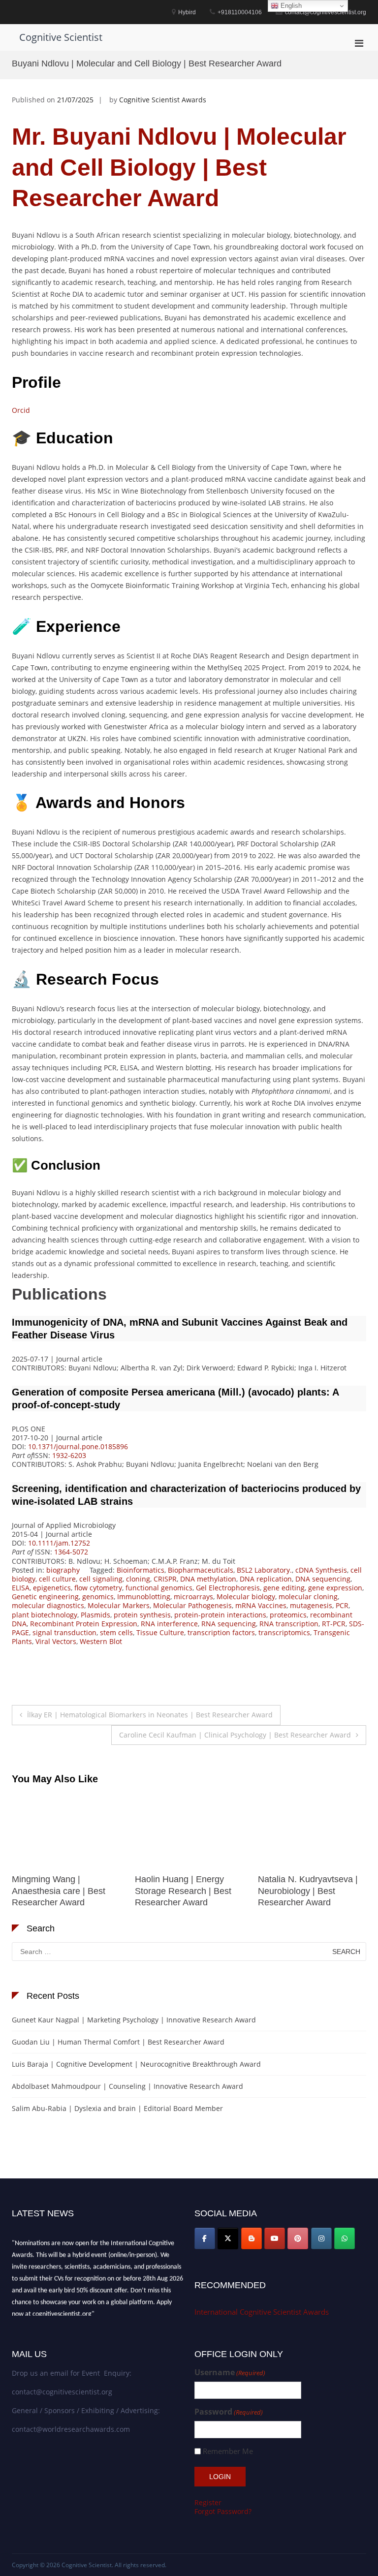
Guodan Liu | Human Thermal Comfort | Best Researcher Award (118, 2042)
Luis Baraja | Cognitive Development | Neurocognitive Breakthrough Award (136, 2064)
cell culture (57, 1579)
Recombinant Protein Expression (84, 1624)
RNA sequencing (229, 1624)
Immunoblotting (144, 1597)
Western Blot (101, 1641)
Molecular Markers (119, 1605)
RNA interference (169, 1624)
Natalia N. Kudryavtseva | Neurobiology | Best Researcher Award (185, 1891)
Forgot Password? (223, 2511)
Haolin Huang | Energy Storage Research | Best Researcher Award (60, 1891)
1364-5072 (71, 1552)
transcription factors (221, 1632)
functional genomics (159, 1588)
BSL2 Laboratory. (264, 1570)
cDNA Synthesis (321, 1570)
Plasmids (95, 1615)
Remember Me (228, 2451)
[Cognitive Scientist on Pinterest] (298, 2238)
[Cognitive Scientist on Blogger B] (252, 2238)
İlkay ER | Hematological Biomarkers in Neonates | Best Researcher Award (150, 1715)
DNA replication (266, 1579)
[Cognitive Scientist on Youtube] (275, 2238)
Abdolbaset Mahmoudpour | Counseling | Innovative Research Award (127, 2086)
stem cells (116, 1632)
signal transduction (64, 1632)
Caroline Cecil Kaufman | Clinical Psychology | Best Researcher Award (235, 1735)
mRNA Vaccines (261, 1605)
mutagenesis (311, 1605)
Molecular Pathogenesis (192, 1605)
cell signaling (101, 1579)
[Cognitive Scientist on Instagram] (321, 2238)
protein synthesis (142, 1615)
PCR (342, 1605)
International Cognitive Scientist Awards (262, 2312)
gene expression (335, 1588)
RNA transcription (289, 1624)
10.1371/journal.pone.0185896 (78, 1446)
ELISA (21, 1588)
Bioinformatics (141, 1570)
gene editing (284, 1588)
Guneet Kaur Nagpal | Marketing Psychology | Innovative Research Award (134, 2020)
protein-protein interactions (220, 1615)
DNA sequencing (323, 1579)
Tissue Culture (160, 1632)
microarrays (193, 1597)
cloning (138, 1579)
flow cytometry (98, 1588)
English (290, 6)
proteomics (288, 1615)
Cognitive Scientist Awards (163, 100)
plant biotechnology (45, 1615)
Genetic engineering (45, 1597)
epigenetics (52, 1588)
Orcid (21, 410)
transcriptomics (284, 1632)
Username (230, 2373)
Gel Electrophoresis (228, 1588)
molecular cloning (308, 1597)
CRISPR (165, 1579)
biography (63, 1570)
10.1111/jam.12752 (59, 1543)
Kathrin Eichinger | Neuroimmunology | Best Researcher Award (306, 1891)
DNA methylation (208, 1579)
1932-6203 (69, 1455)
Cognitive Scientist (61, 37)
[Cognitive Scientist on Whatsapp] (345, 2238)
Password (229, 2412)
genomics (98, 1597)
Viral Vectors (56, 1641)
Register (208, 2502)
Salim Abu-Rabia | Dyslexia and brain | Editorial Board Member (117, 2108)
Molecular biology (246, 1597)
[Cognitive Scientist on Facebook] (205, 2238)
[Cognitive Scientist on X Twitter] (228, 2238)
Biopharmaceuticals (201, 1570)
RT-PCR (334, 1624)
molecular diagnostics (48, 1605)
